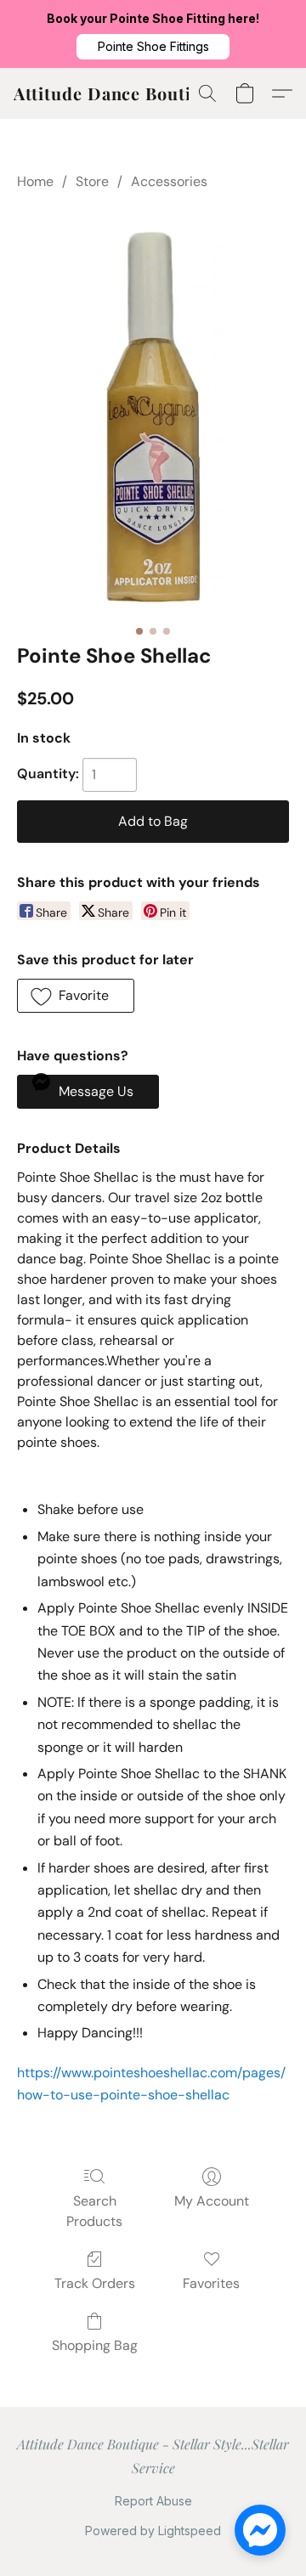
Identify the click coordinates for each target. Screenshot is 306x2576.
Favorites (211, 2283)
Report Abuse (153, 2501)
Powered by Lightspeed (153, 2531)
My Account (212, 2201)
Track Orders (95, 2283)
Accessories (169, 181)
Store (92, 181)
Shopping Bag (95, 2345)
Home (35, 181)
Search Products (94, 2211)
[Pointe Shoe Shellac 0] (153, 413)
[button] (153, 47)
